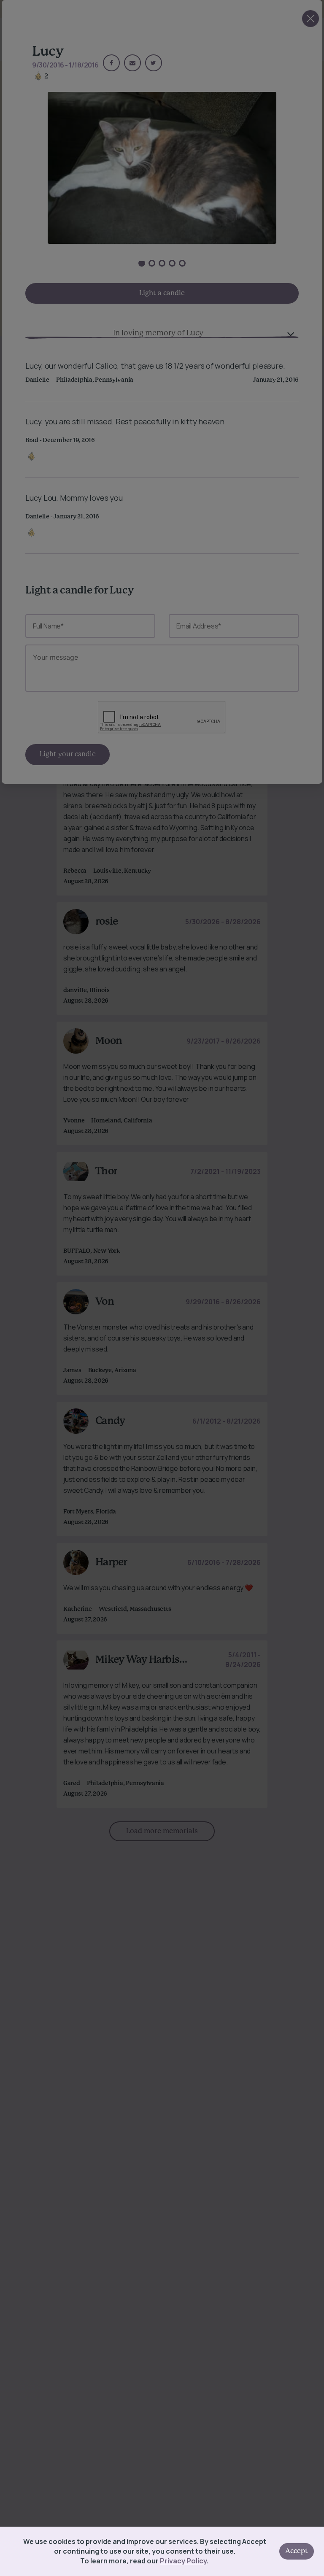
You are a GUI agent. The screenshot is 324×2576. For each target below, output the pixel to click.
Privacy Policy (183, 2561)
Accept (297, 2551)
